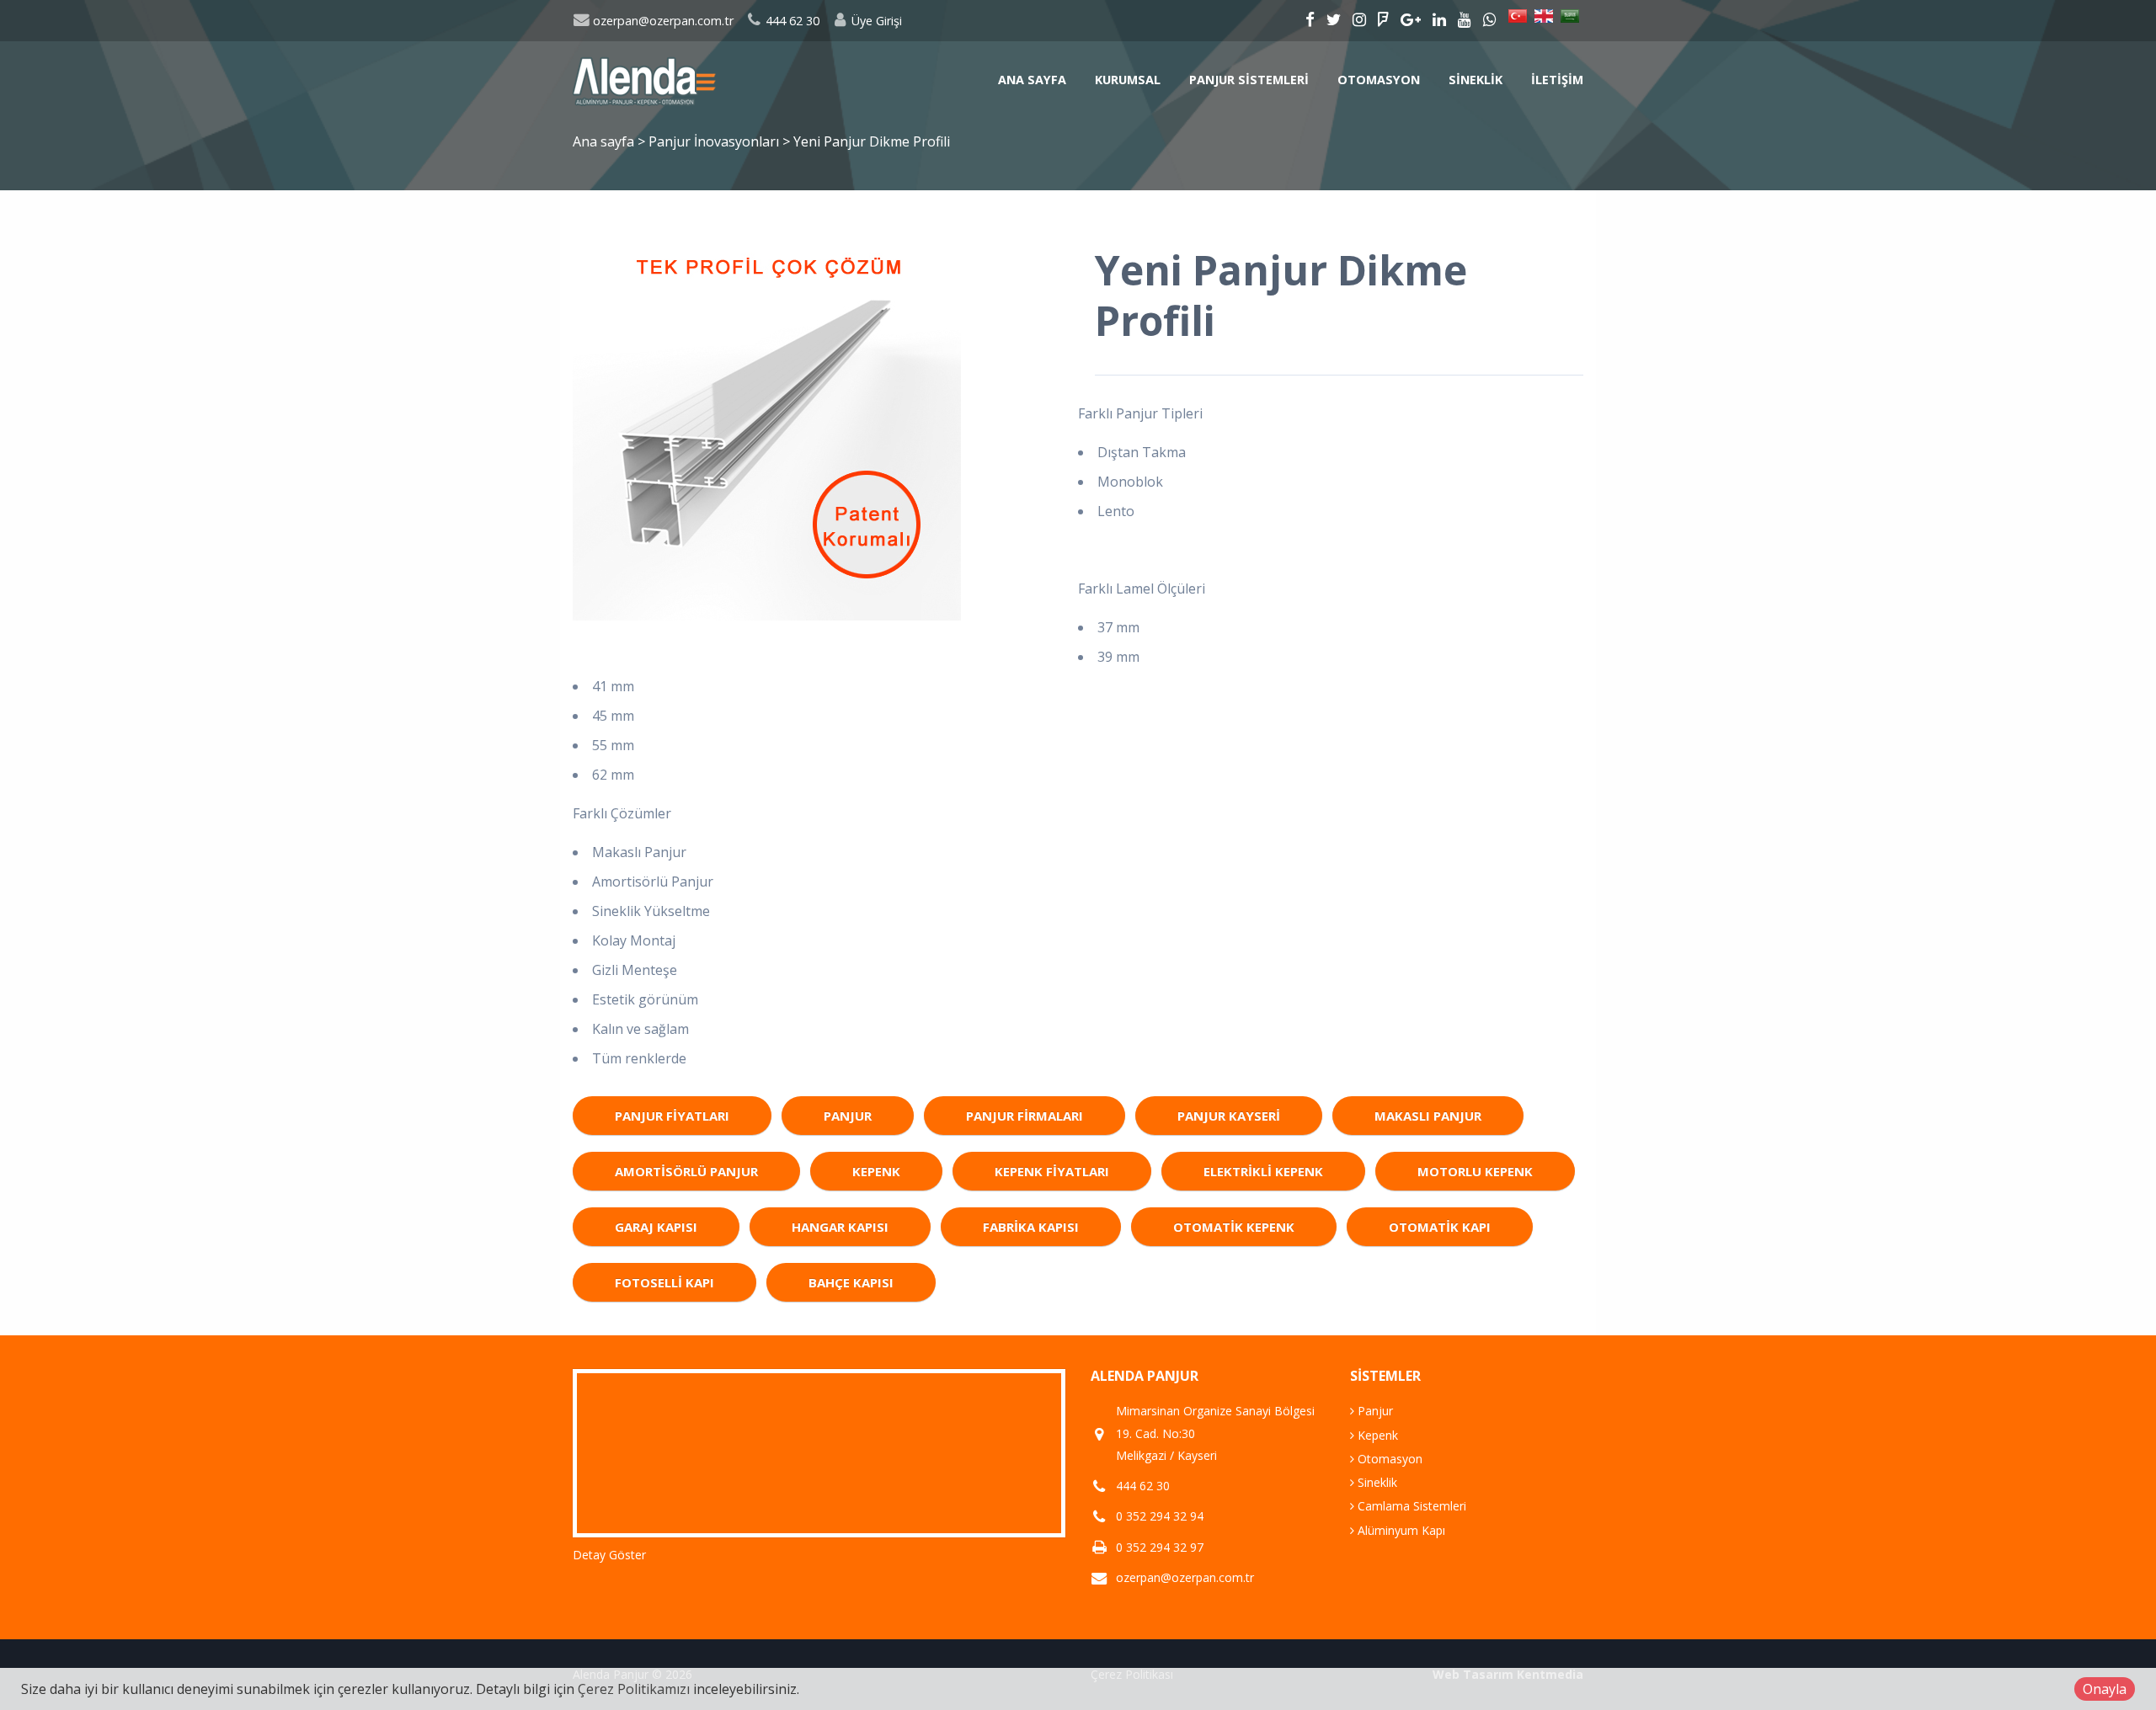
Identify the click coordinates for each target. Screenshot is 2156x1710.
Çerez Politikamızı (634, 1689)
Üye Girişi (875, 21)
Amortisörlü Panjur (686, 1171)
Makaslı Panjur (1428, 1116)
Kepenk (876, 1171)
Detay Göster (609, 1555)
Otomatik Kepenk (1234, 1227)
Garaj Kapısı (656, 1227)
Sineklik (1476, 80)
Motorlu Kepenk (1475, 1171)
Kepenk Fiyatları (1052, 1171)
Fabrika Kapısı (1031, 1227)
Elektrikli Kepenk (1263, 1171)
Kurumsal (1128, 80)
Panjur (848, 1116)
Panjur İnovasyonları (715, 141)
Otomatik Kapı (1440, 1227)
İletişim (1557, 80)
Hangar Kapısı (840, 1227)
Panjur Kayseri (1229, 1116)
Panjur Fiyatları (672, 1116)
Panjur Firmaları (1025, 1116)
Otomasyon (1379, 80)
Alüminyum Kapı (1400, 1530)
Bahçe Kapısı (851, 1282)
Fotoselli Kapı (664, 1282)
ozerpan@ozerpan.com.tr (662, 21)
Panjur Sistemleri (1249, 80)
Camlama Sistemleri (1410, 1506)
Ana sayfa (1032, 80)
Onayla (2105, 1689)
